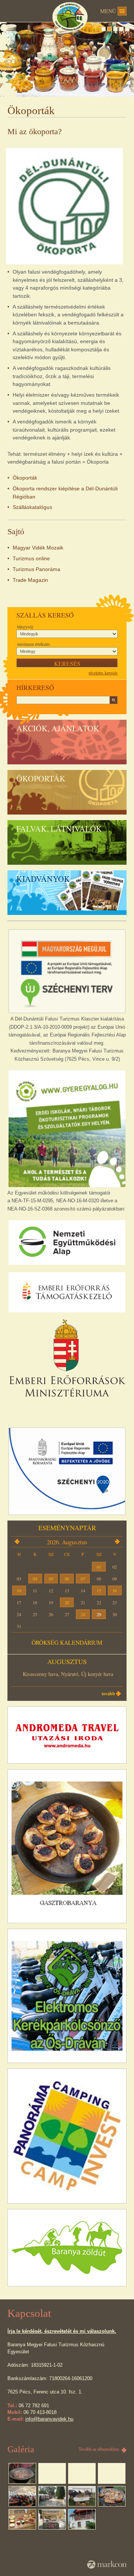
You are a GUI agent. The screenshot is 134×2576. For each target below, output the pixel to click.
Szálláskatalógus (32, 507)
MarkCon (107, 2564)
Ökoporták (25, 478)
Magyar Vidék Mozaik (38, 548)
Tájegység (25, 626)
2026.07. (17, 1542)
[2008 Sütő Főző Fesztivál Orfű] (22, 2473)
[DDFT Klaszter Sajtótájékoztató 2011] (22, 2519)
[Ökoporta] (82, 2519)
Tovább (108, 1694)
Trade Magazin (30, 580)
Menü (108, 11)
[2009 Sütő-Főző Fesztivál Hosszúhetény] (22, 2496)
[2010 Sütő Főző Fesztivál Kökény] (82, 2496)
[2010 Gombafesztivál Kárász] (52, 2496)
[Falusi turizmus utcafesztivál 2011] (52, 2519)
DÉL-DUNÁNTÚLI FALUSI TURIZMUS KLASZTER (70, 17)
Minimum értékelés (34, 644)
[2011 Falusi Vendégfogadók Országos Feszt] (112, 2496)
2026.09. (117, 1542)
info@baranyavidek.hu (49, 2419)
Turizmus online (31, 558)
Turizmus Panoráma (36, 569)
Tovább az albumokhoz (99, 2449)
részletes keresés (103, 673)
